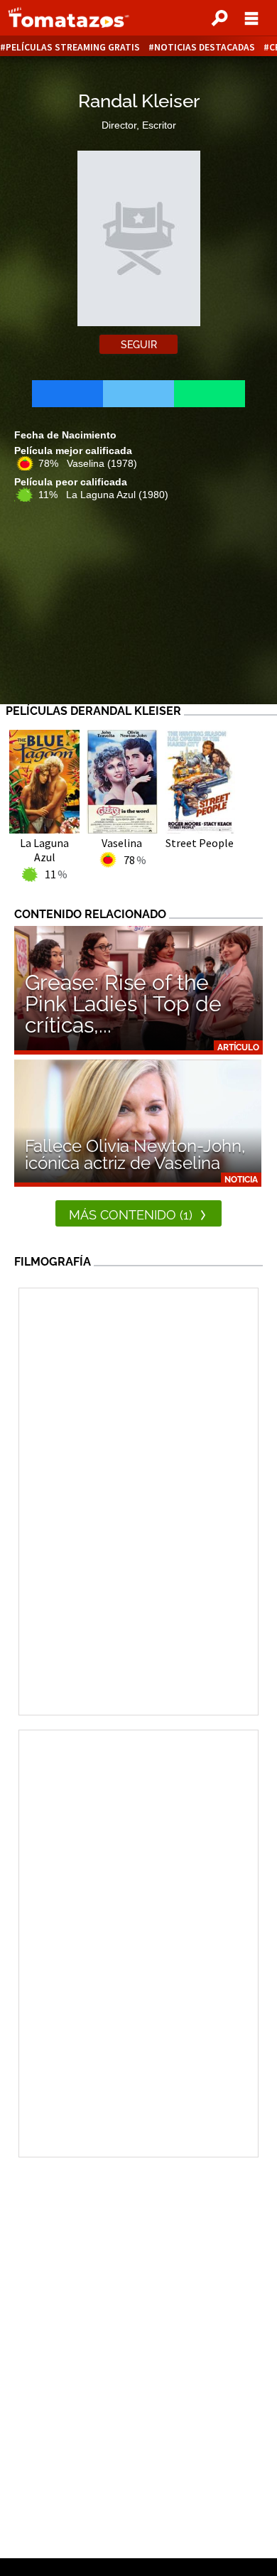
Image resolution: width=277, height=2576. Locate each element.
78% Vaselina (88, 463)
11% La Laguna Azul (103, 495)
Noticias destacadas (205, 47)
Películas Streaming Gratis (73, 47)
